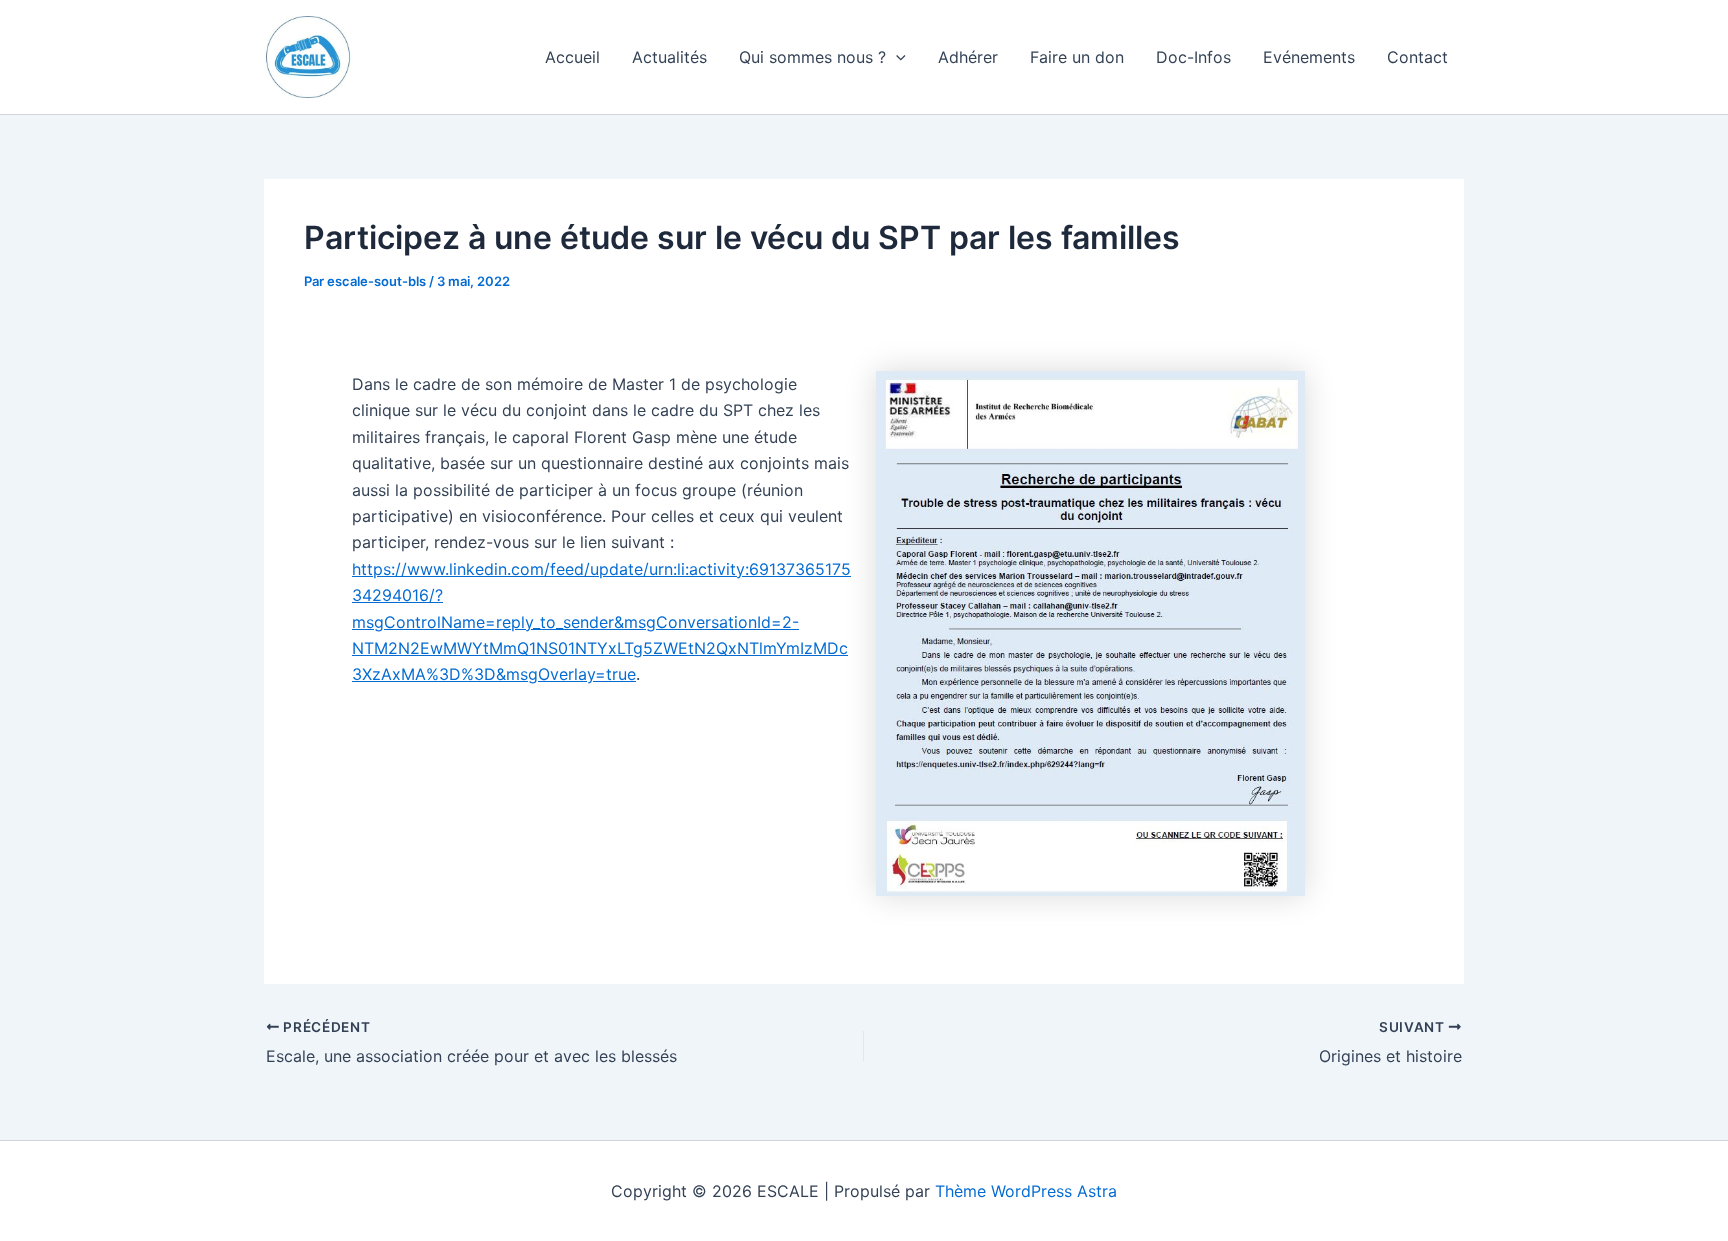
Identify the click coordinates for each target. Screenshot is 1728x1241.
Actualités (669, 57)
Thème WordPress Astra (1026, 1191)
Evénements (1309, 57)
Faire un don (1077, 57)
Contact (1417, 57)
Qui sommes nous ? (812, 57)
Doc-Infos (1193, 57)
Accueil (572, 57)
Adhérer (968, 57)
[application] (896, 57)
